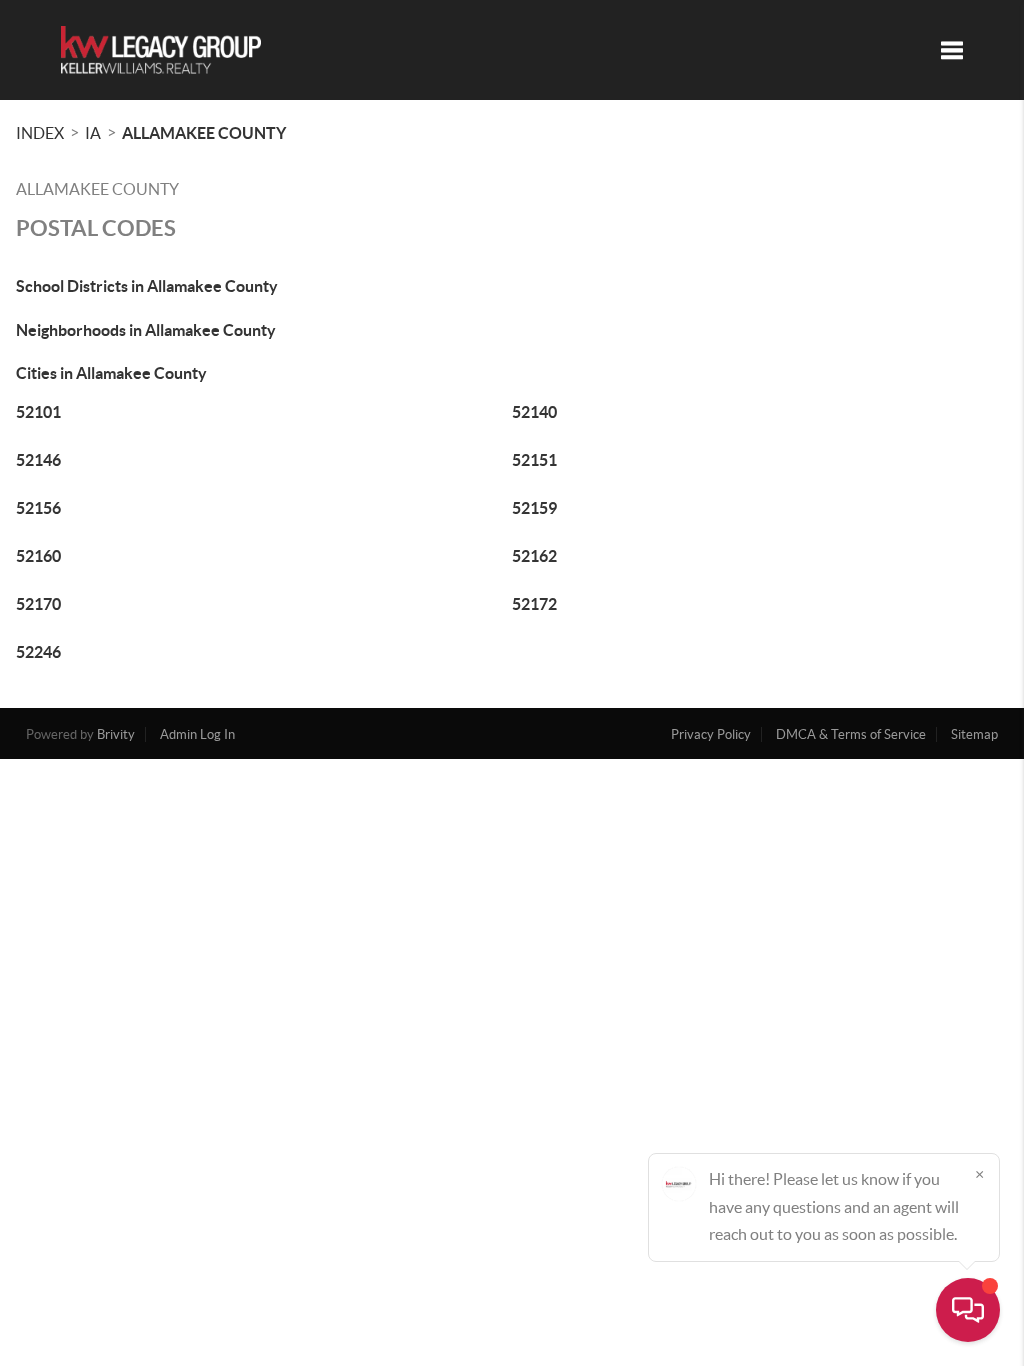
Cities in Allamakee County (111, 373)
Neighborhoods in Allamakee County (146, 330)
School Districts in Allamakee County (147, 286)
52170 (38, 604)
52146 (38, 460)
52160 (38, 556)
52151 (534, 460)
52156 (38, 508)
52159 (534, 508)
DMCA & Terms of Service (851, 734)
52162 (534, 556)
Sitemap (974, 734)
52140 (534, 412)
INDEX (40, 133)
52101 (38, 412)
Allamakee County (204, 133)
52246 (38, 652)
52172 (534, 604)
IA (93, 133)
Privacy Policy (711, 734)
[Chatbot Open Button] (968, 1310)
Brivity (116, 734)
